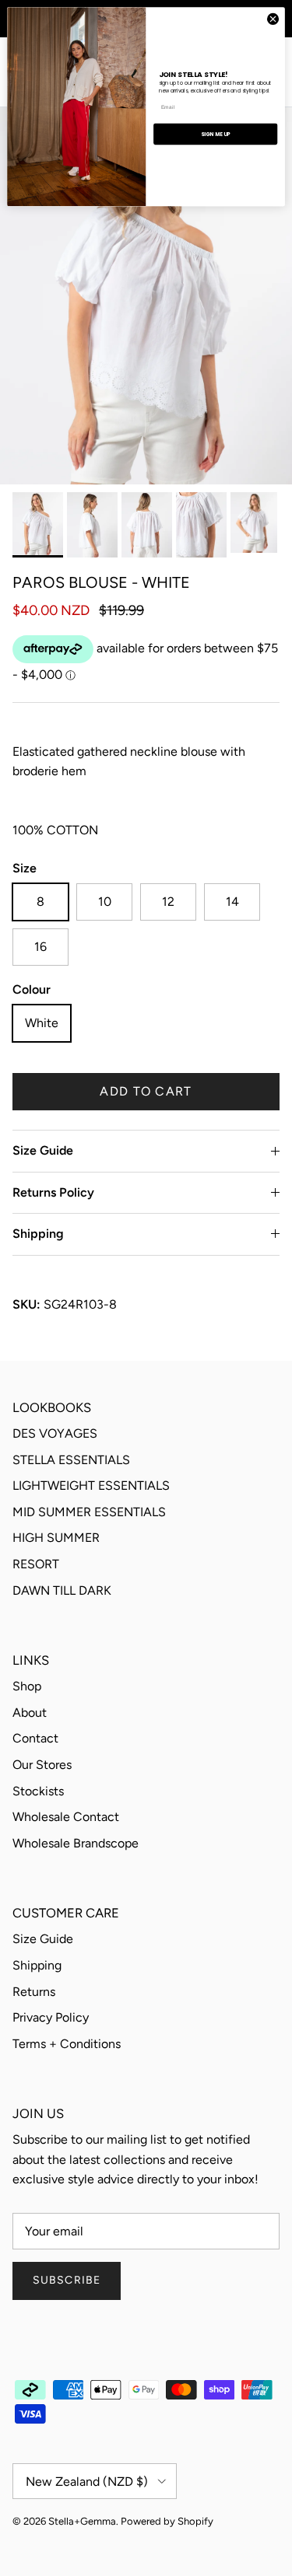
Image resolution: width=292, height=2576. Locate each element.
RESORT (36, 1564)
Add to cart (146, 1091)
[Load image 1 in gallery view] (146, 296)
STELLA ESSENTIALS (71, 1460)
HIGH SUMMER (56, 1538)
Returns (34, 1992)
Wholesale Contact (66, 1817)
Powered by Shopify (167, 2521)
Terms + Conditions (67, 2044)
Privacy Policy (51, 2017)
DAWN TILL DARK (62, 1590)
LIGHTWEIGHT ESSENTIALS (91, 1485)
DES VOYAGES (55, 1433)
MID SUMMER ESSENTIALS (89, 1512)
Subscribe (67, 2280)
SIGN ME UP (216, 134)
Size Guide (43, 1150)
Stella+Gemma (82, 2521)
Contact (35, 1738)
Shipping (38, 1234)
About (30, 1713)
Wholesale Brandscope (76, 1843)
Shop (27, 1686)
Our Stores (42, 1765)
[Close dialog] (273, 19)
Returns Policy (53, 1192)
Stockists (38, 1791)
